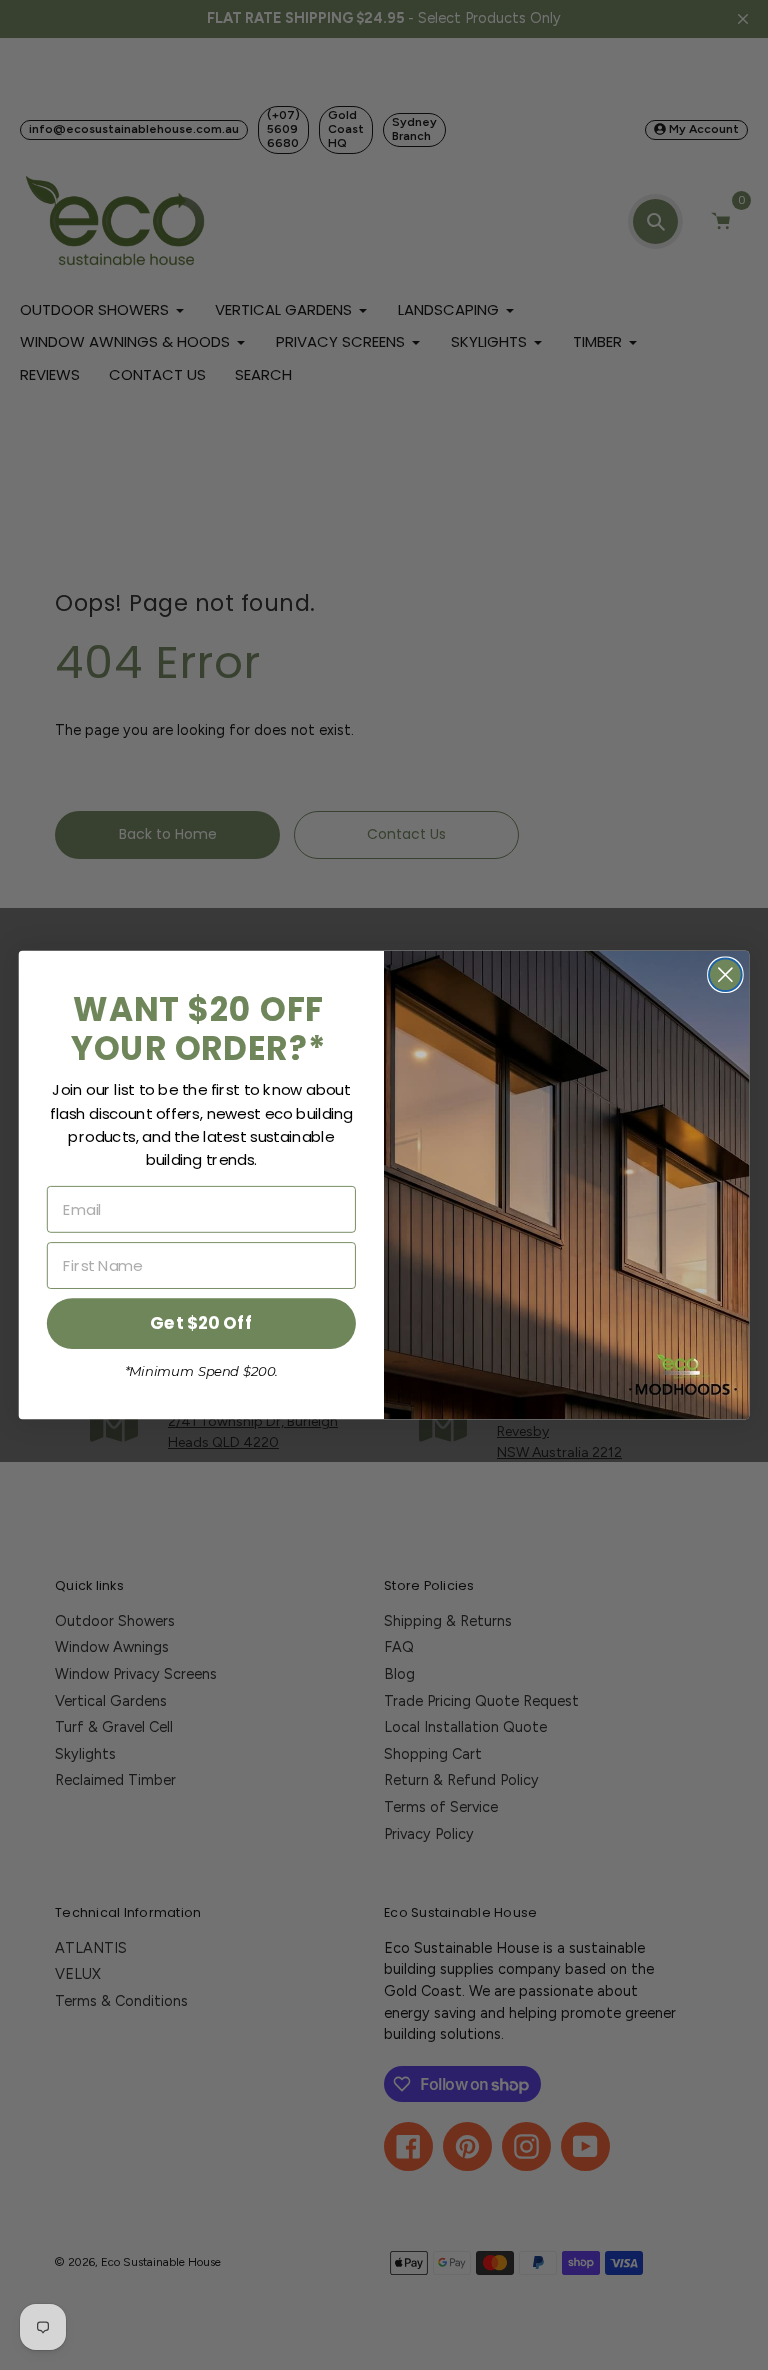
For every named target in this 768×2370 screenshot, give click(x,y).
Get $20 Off (201, 1322)
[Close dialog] (725, 974)
